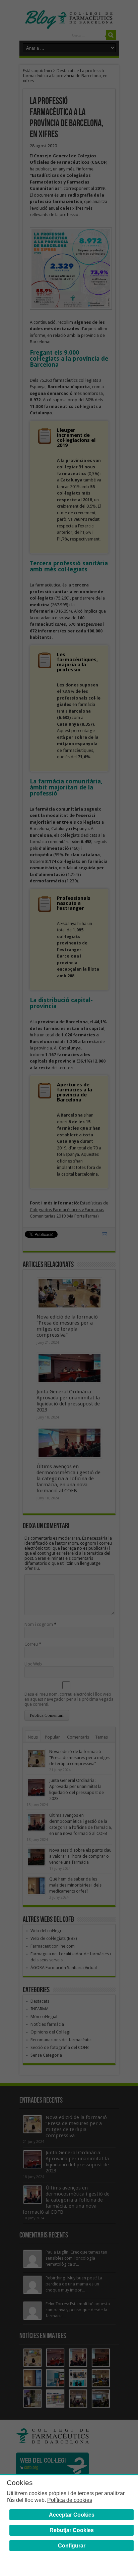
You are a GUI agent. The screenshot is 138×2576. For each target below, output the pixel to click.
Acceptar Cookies (72, 2515)
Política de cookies (70, 2500)
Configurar (72, 2546)
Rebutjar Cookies (72, 2530)
